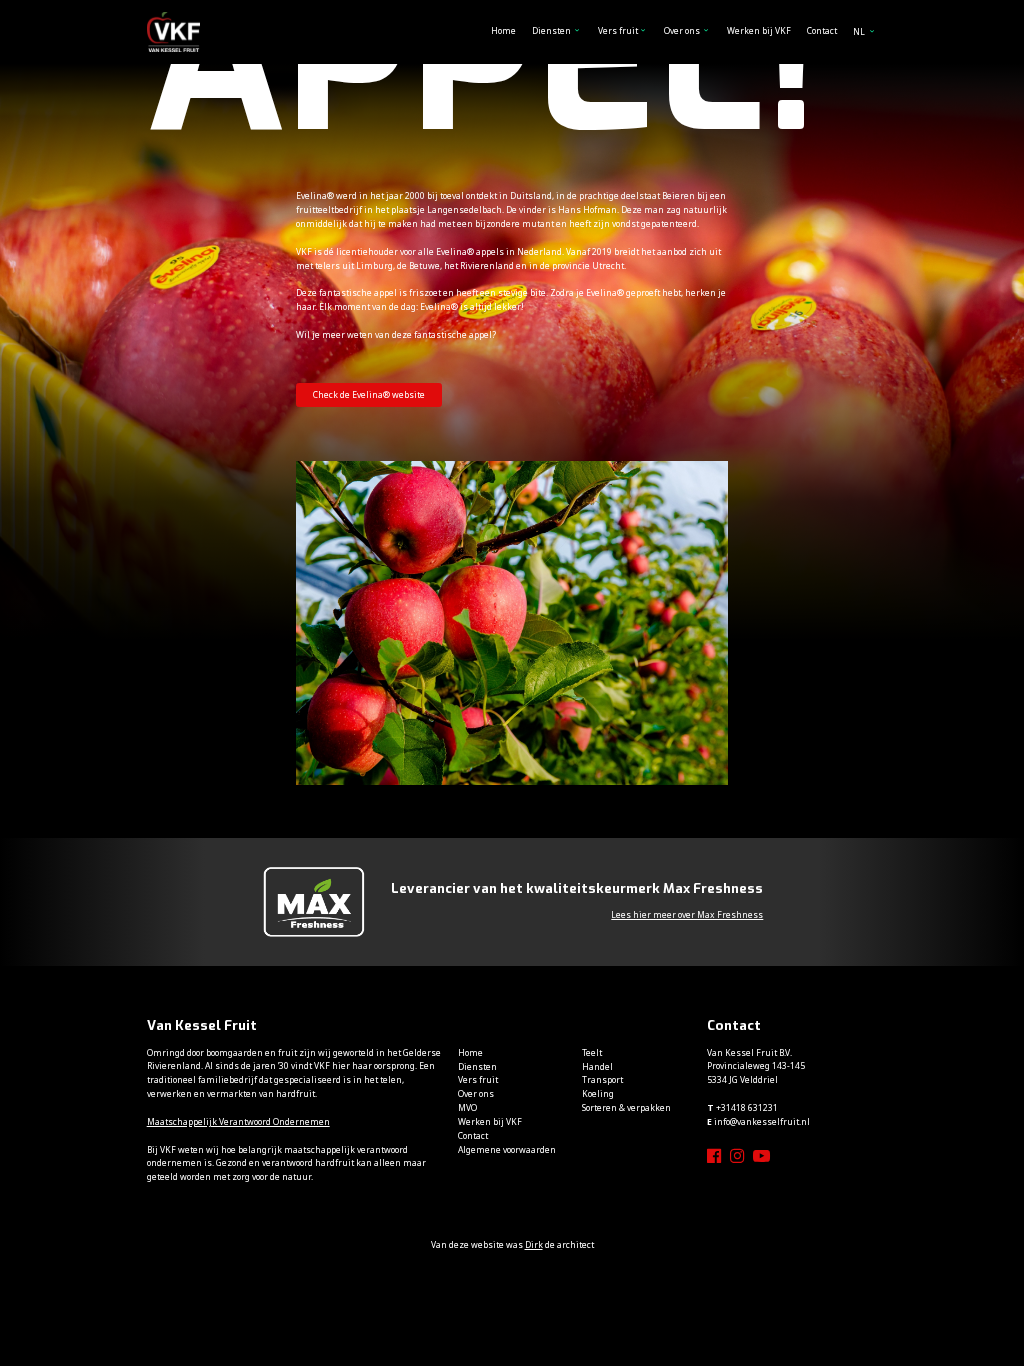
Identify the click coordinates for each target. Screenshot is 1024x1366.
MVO (467, 1107)
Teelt (592, 1052)
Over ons (682, 30)
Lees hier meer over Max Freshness (687, 914)
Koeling (598, 1093)
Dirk (534, 1244)
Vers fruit (618, 30)
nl (860, 31)
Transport (602, 1079)
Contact (822, 30)
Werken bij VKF (759, 30)
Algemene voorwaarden (507, 1149)
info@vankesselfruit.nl (762, 1121)
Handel (597, 1066)
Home (503, 30)
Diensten (551, 30)
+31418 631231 (747, 1107)
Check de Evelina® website (369, 394)
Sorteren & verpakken (626, 1107)
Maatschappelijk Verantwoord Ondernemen (238, 1121)
